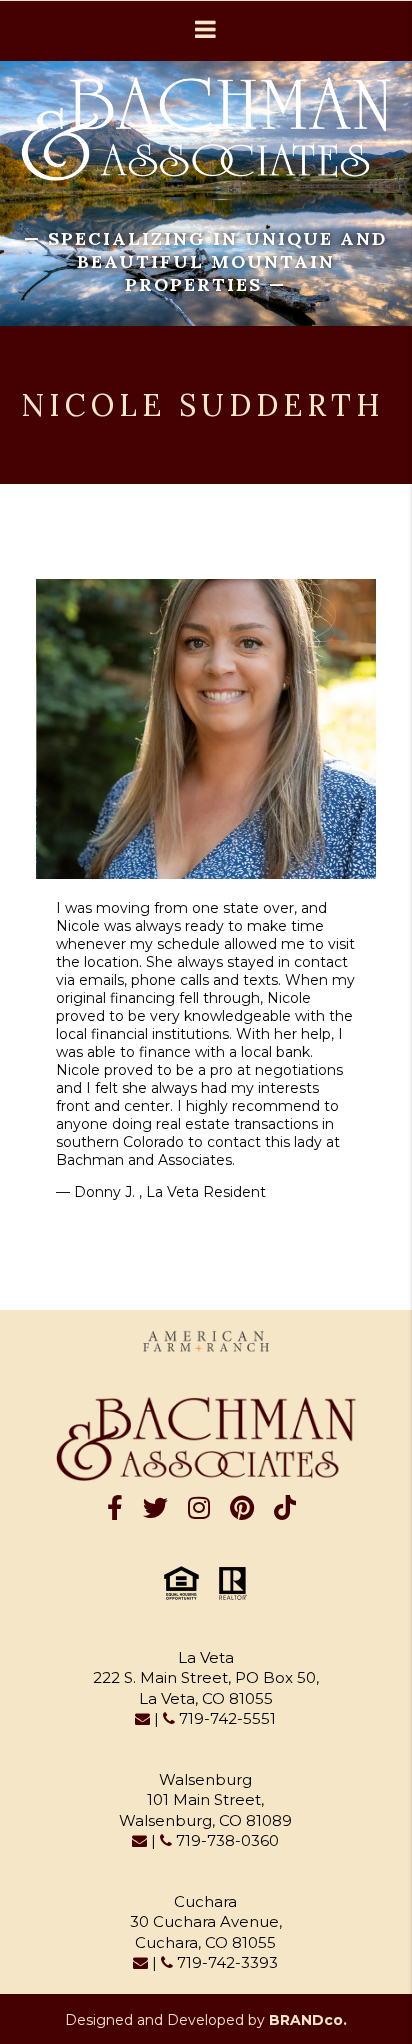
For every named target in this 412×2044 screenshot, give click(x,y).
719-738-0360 (225, 1840)
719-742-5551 (225, 1718)
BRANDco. (308, 2020)
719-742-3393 (225, 1962)
